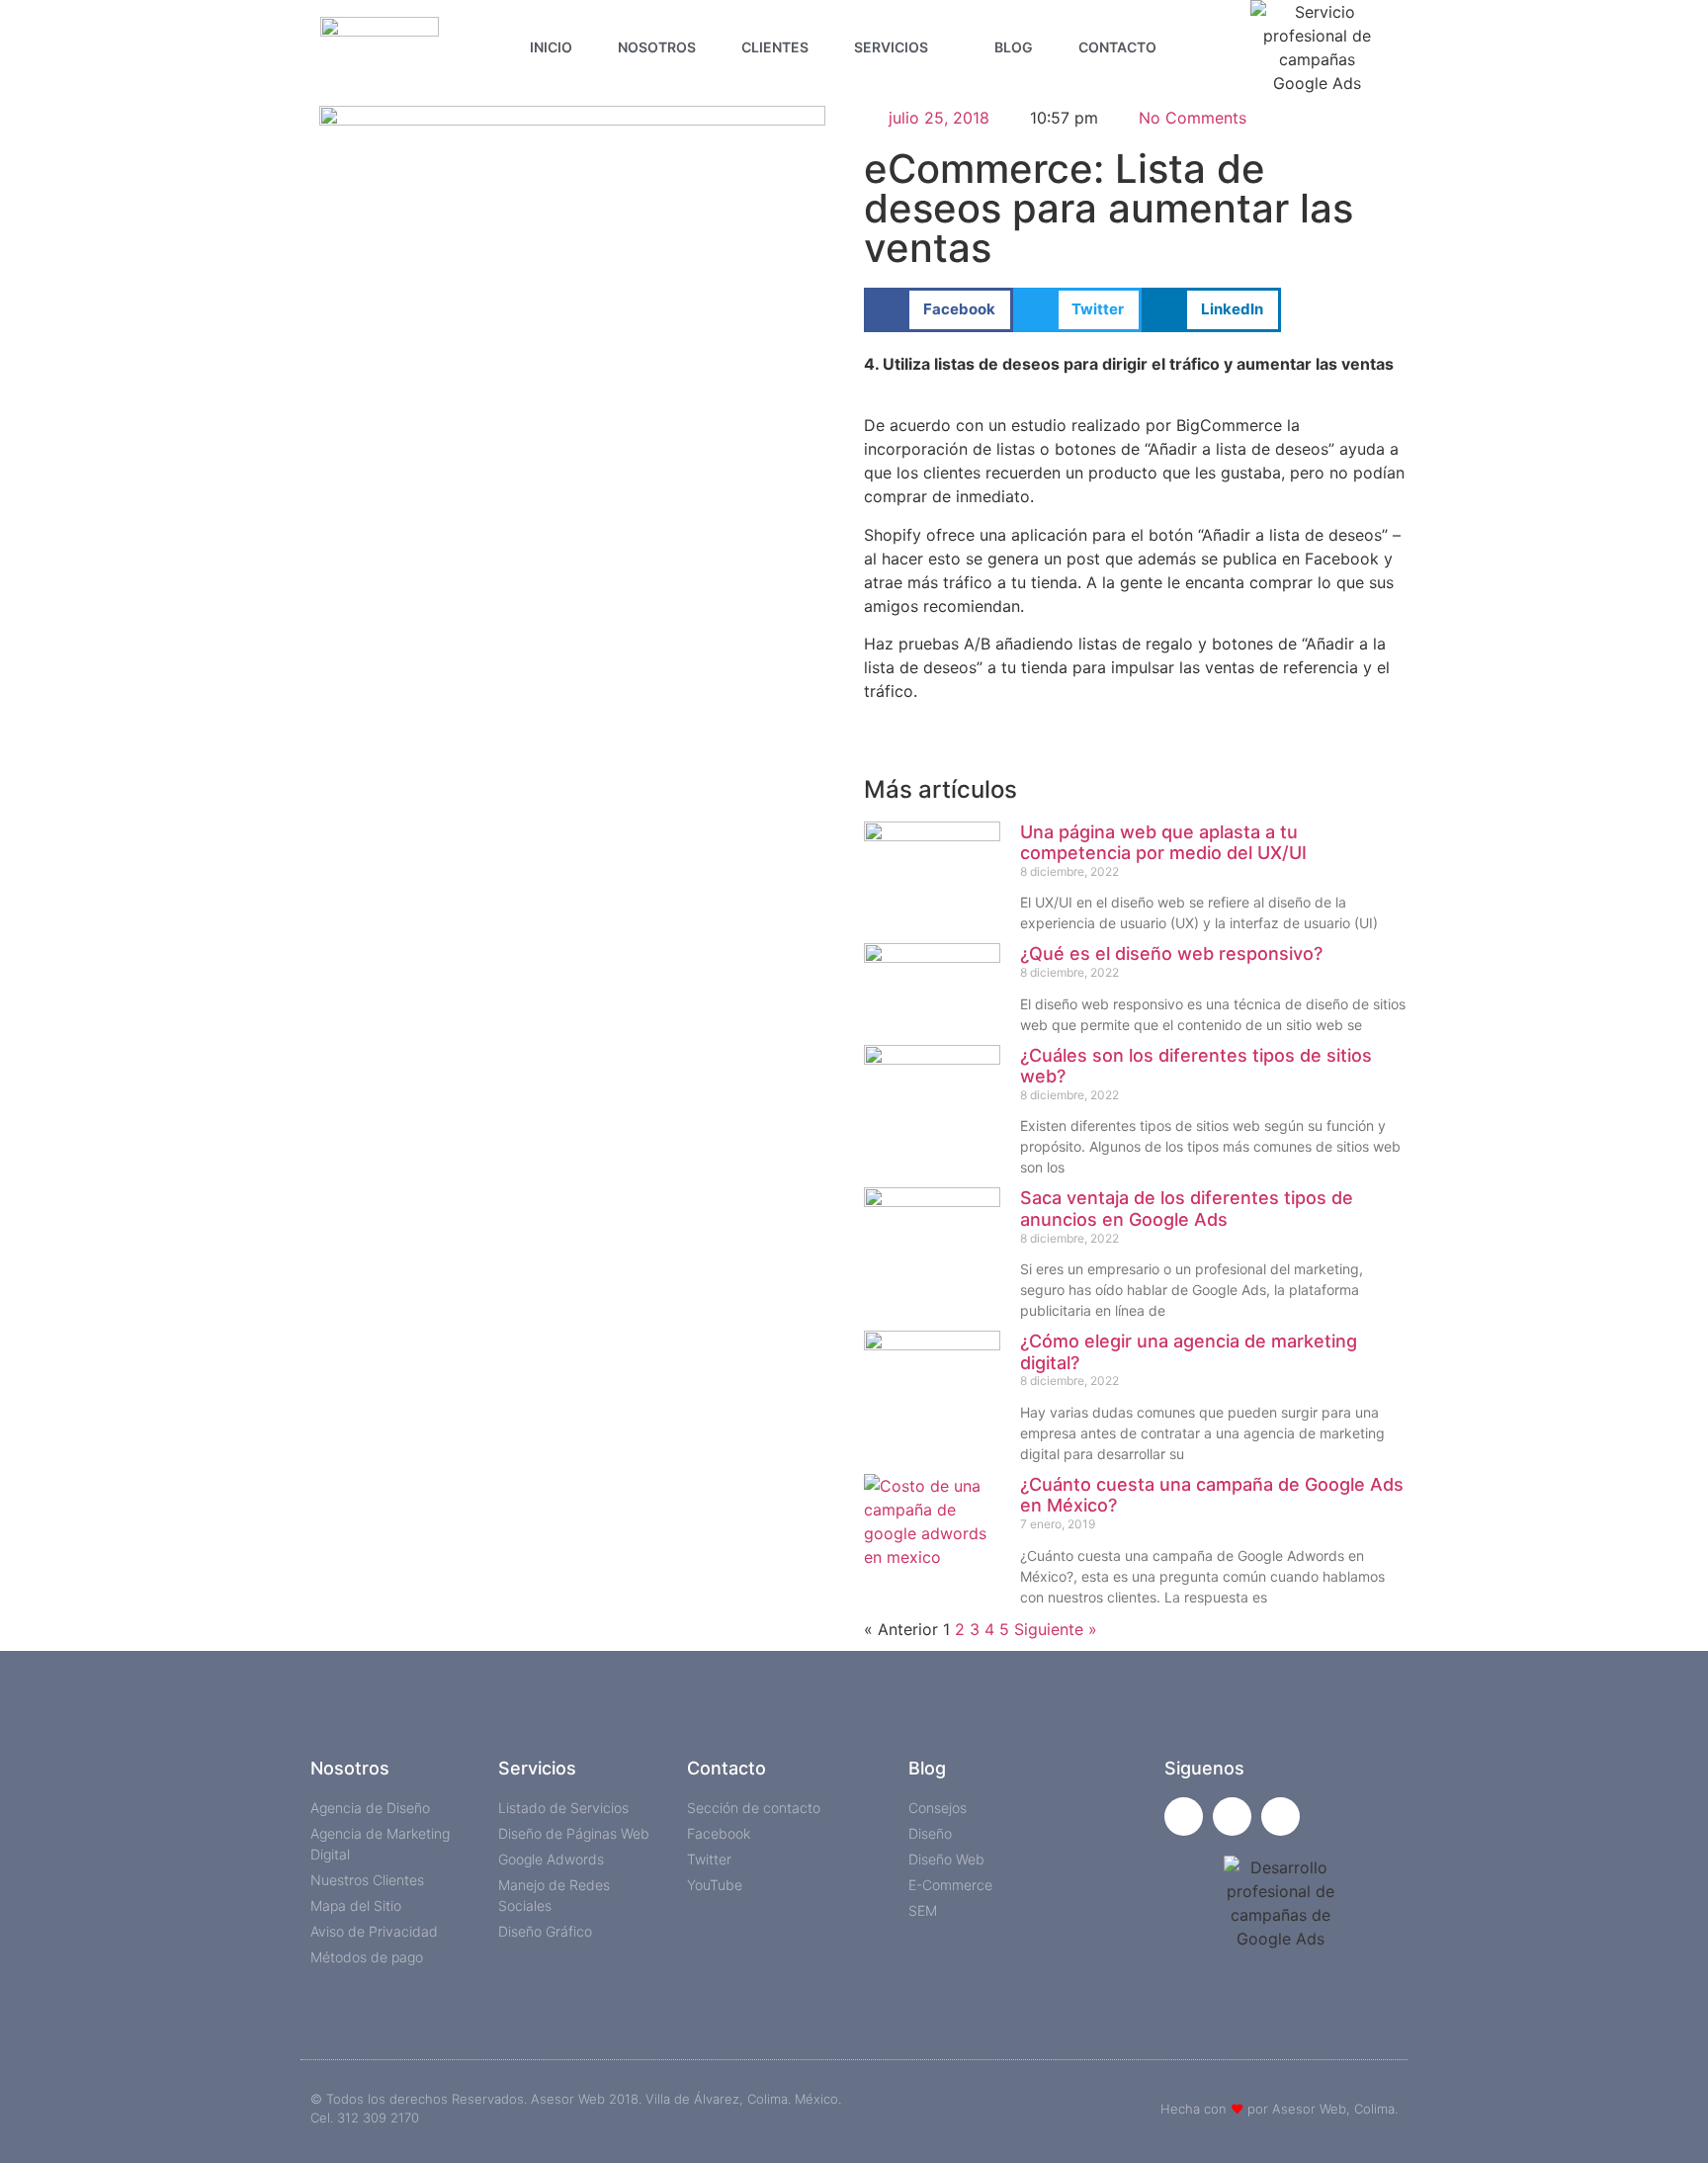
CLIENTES (775, 47)
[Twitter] (1232, 1817)
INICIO (551, 47)
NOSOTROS (657, 47)
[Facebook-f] (1184, 1817)
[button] (939, 310)
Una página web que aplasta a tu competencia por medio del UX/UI (1163, 843)
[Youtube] (1281, 1817)
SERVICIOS (891, 47)
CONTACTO (1117, 47)
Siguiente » (1056, 1629)
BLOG (1014, 47)
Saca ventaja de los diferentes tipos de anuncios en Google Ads (1187, 1209)
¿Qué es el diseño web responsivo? (1171, 953)
